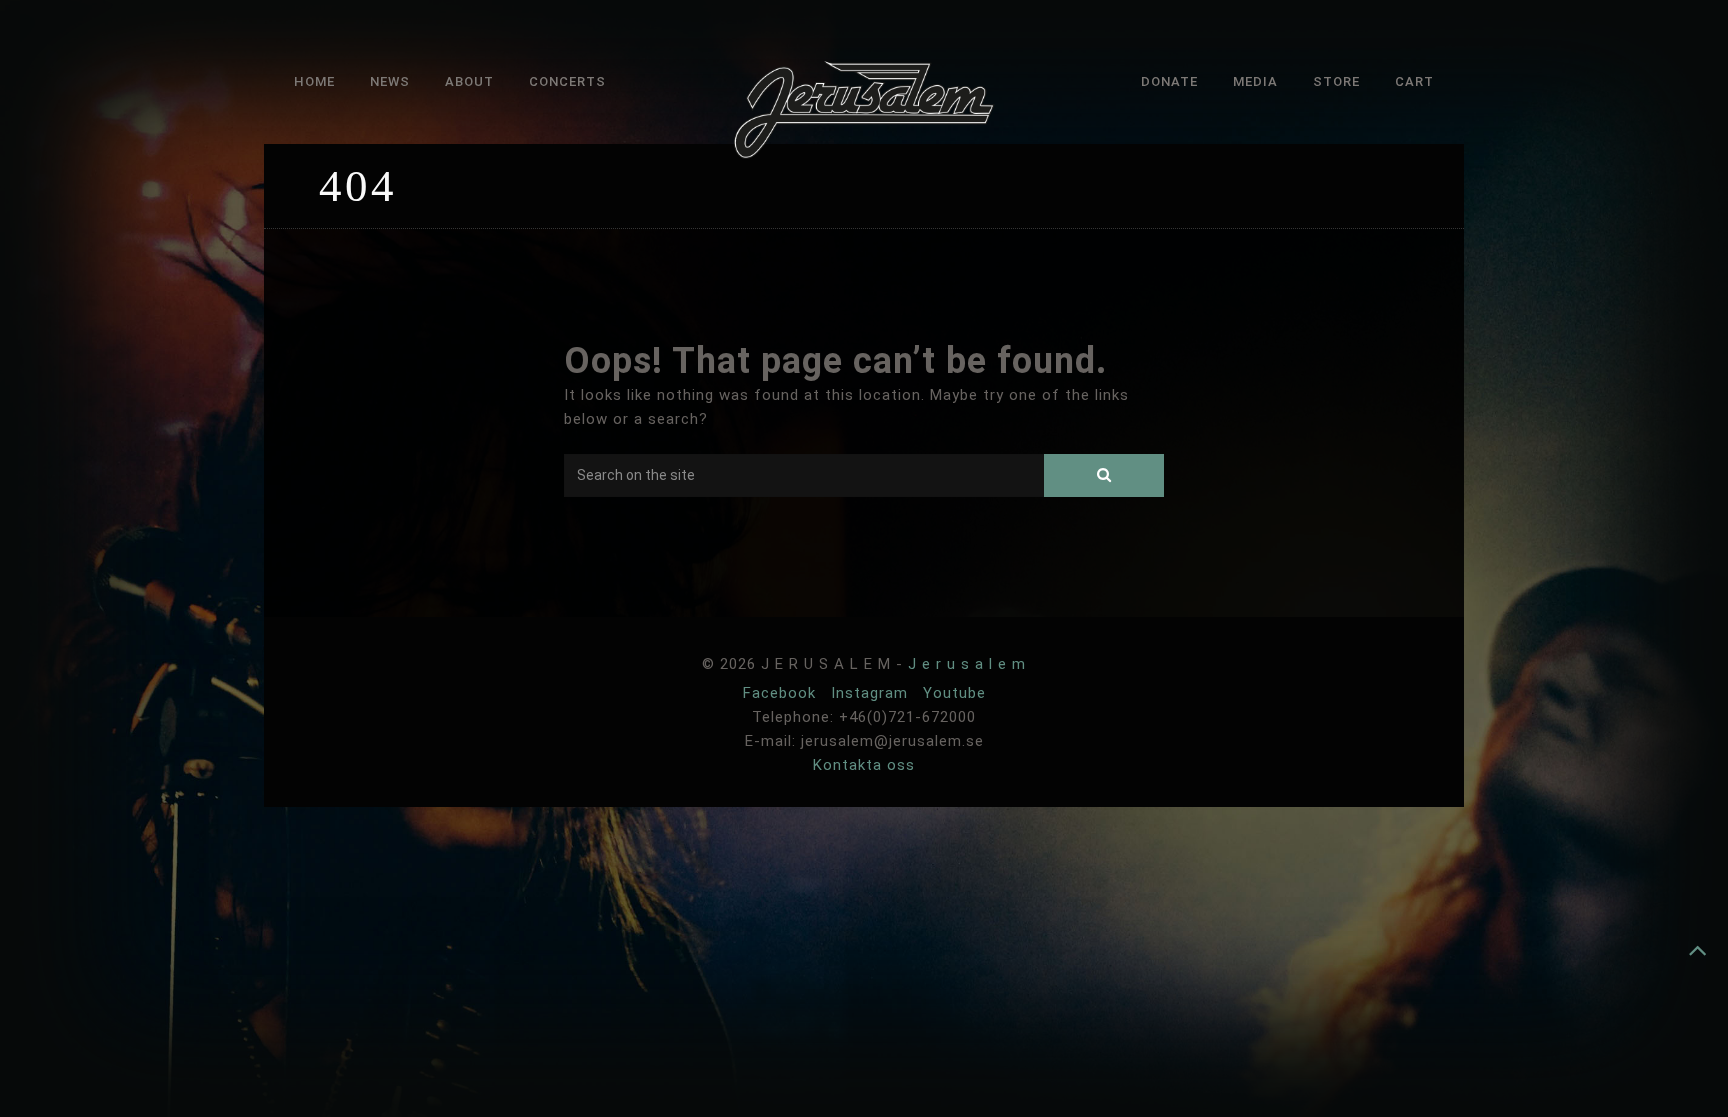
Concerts (567, 81)
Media (1255, 81)
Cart (1414, 81)
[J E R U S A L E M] (864, 113)
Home (314, 81)
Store (1336, 81)
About (469, 81)
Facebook (782, 693)
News (390, 81)
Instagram (872, 693)
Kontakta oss (864, 765)
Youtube (954, 693)
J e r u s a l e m (967, 664)
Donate (1169, 81)
